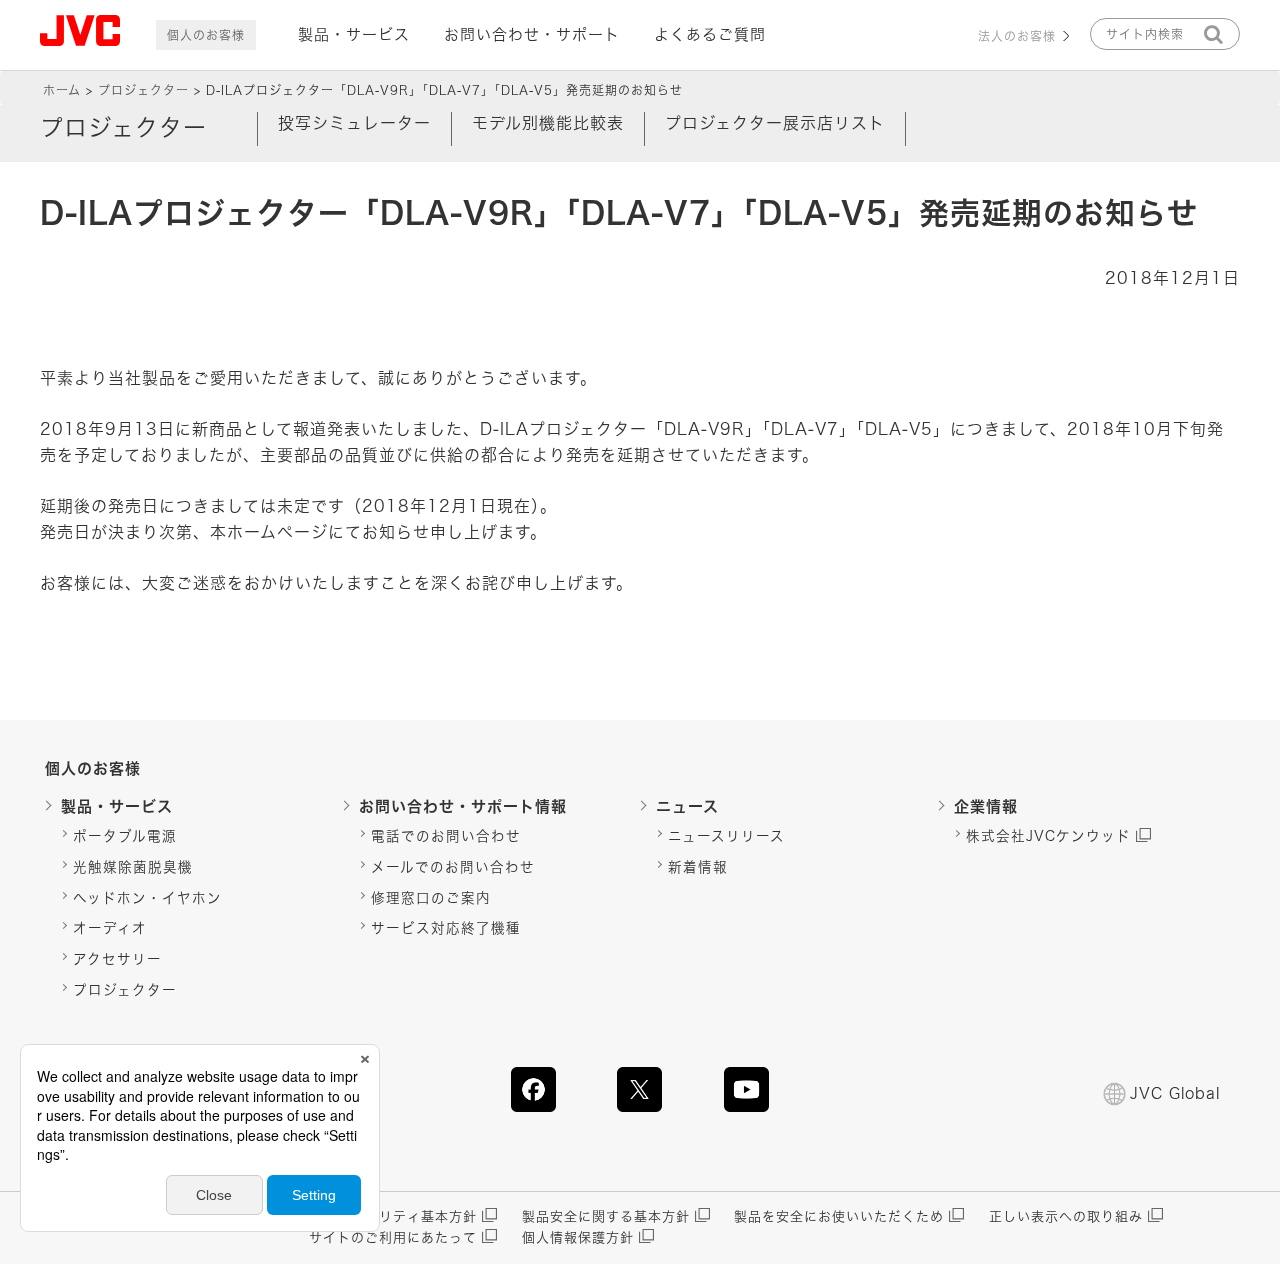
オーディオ (110, 928)
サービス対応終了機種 (446, 928)
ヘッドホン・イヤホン (147, 898)
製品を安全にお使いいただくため (839, 1216)
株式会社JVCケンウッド (1048, 836)
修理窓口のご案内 (431, 898)
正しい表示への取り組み (1066, 1216)
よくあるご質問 (710, 34)
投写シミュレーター (354, 123)
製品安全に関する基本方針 (606, 1216)
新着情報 (698, 867)
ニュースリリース (726, 836)
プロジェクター (143, 90)
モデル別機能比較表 (548, 123)
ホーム (62, 90)
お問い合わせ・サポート (532, 34)
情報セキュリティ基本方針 (393, 1216)
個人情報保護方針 (578, 1237)
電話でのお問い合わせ (446, 836)
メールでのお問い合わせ (453, 867)
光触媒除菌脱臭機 (133, 867)
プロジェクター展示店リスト (775, 123)
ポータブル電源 (125, 836)
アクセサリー (117, 959)
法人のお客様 (1017, 36)
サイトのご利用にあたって (393, 1237)
